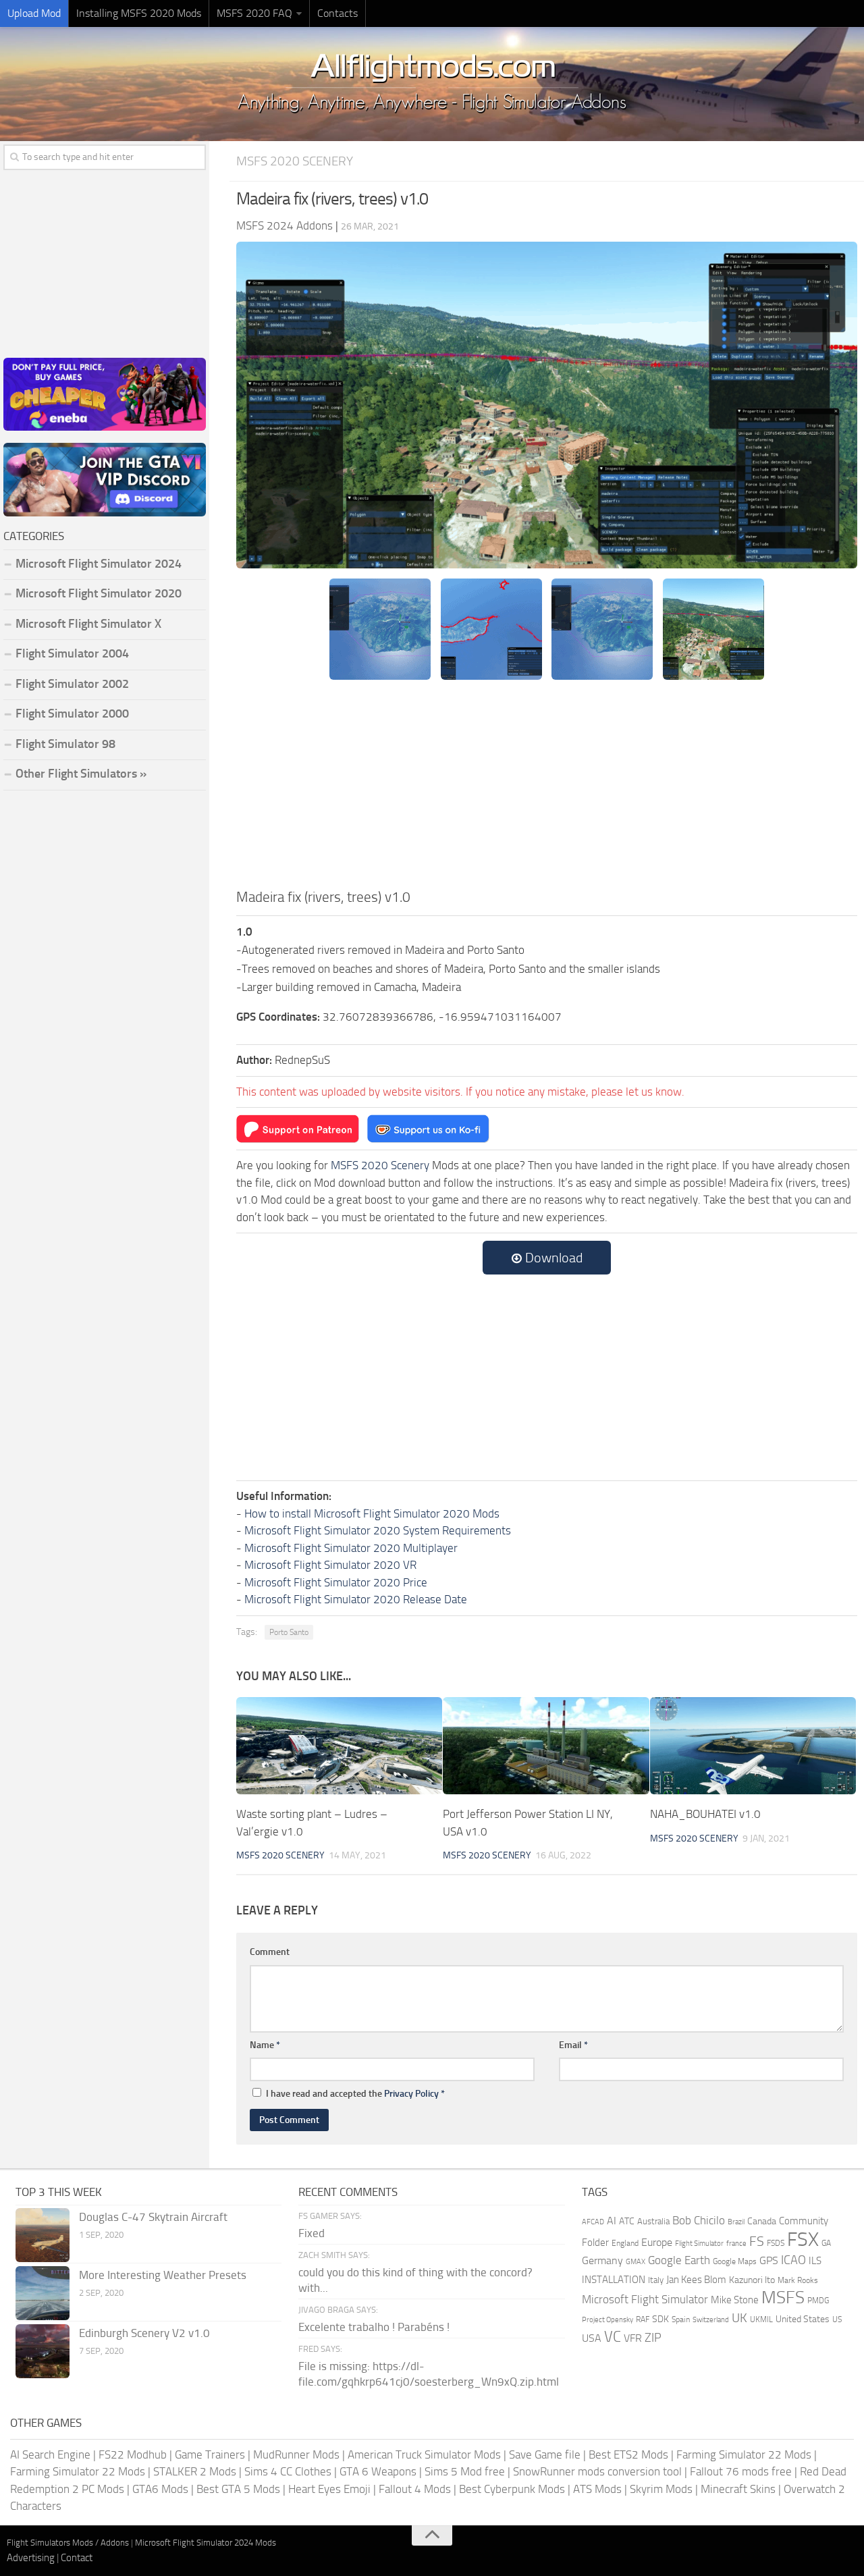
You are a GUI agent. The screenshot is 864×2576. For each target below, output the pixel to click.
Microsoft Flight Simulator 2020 (99, 593)
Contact (77, 2558)
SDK (660, 2319)
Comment (270, 1952)
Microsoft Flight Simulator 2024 (99, 564)
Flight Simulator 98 (65, 744)
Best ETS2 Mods (628, 2454)
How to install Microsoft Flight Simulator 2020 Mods (372, 1513)
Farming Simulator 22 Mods (744, 2454)
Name (265, 2045)
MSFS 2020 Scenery (295, 161)
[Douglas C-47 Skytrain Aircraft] (43, 2235)
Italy (656, 2280)
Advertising (31, 2558)
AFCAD (593, 2222)
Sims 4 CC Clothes (288, 2471)
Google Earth (679, 2260)
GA (826, 2243)
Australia (653, 2221)
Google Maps (735, 2261)
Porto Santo (289, 1632)
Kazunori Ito (752, 2280)
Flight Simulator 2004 (72, 653)
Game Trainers (210, 2454)
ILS (815, 2261)
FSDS (776, 2243)
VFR (633, 2338)
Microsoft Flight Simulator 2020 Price (336, 1582)
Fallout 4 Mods (415, 2489)
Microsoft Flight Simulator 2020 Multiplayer (351, 1548)
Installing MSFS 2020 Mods (139, 13)
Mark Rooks (798, 2280)
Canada (762, 2221)
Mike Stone (735, 2300)
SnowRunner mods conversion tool (597, 2471)
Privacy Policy (411, 2094)
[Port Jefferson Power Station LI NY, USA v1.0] (546, 1746)
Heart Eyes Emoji (329, 2489)
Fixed (312, 2233)
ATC (627, 2221)
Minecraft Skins (738, 2489)
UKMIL (761, 2319)
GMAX (636, 2261)
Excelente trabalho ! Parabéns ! (374, 2327)
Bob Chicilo (699, 2221)
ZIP (653, 2338)
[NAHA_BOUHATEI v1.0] (753, 1746)
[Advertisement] (547, 785)
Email (573, 2045)
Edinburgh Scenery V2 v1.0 (144, 2333)
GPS (769, 2260)
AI (612, 2221)
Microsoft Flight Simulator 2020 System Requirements (378, 1530)
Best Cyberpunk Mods (512, 2489)
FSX (803, 2239)
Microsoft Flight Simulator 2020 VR (330, 1565)
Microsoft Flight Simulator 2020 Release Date (356, 1599)
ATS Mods (597, 2489)
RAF (643, 2319)
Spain (681, 2319)
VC (613, 2337)
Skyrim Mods (661, 2489)
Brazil (736, 2222)
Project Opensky (607, 2320)
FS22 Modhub (133, 2454)
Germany (602, 2260)
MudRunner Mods (296, 2454)
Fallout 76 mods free (741, 2471)
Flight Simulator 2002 (72, 684)
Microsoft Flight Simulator (645, 2300)
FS (757, 2242)
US (837, 2319)
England (625, 2243)
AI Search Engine (50, 2454)
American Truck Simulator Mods (424, 2454)
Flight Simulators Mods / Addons (68, 2543)
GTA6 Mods (160, 2489)
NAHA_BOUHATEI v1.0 (705, 1814)
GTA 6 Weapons (378, 2471)
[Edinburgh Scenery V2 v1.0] (43, 2351)
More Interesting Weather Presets (163, 2275)
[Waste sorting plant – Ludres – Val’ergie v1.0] (339, 1746)
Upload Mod (34, 13)
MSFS (783, 2298)
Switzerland (711, 2320)
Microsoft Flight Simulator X (88, 624)
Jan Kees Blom (696, 2280)
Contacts (337, 13)
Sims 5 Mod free (465, 2471)
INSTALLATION (614, 2280)
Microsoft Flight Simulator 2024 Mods (206, 2543)
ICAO (793, 2260)
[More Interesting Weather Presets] (43, 2293)
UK (739, 2318)
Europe (657, 2242)
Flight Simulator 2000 (72, 714)
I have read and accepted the (355, 2094)
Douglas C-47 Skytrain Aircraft (153, 2217)
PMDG (818, 2301)
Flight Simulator (699, 2244)
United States (803, 2319)
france (736, 2243)
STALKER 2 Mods (195, 2471)
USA (592, 2338)
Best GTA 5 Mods (238, 2489)
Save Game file (545, 2454)
